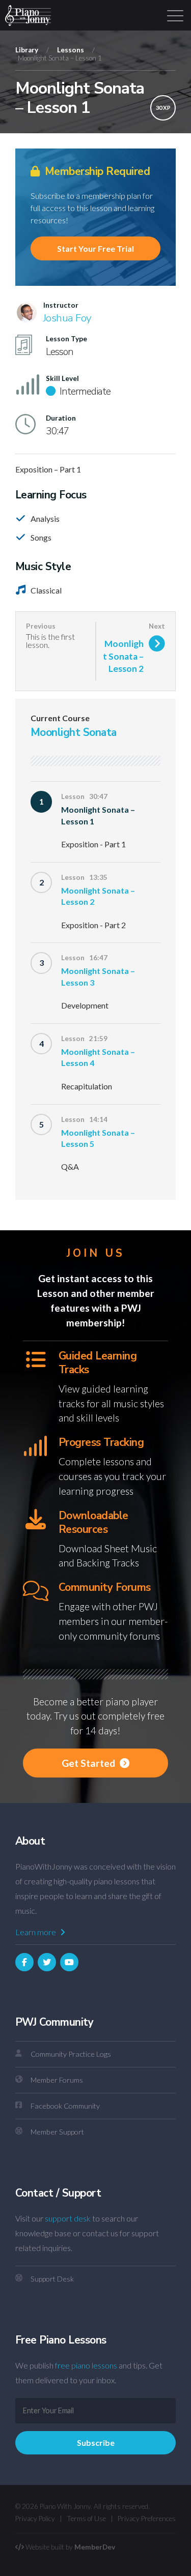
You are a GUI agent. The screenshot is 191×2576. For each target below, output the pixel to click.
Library (27, 50)
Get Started (89, 1763)
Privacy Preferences (147, 2519)
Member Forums (57, 2080)
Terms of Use (86, 2519)
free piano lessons (86, 2365)
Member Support (57, 2132)
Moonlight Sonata (74, 732)
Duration (61, 418)
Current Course (60, 718)
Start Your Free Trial (95, 248)
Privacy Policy (35, 2519)
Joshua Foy (67, 318)
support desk (68, 2218)
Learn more (36, 1932)
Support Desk (52, 2279)
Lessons (71, 50)
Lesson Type (66, 339)
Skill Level (62, 378)
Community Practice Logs (71, 2054)
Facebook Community (65, 2106)
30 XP (163, 108)
